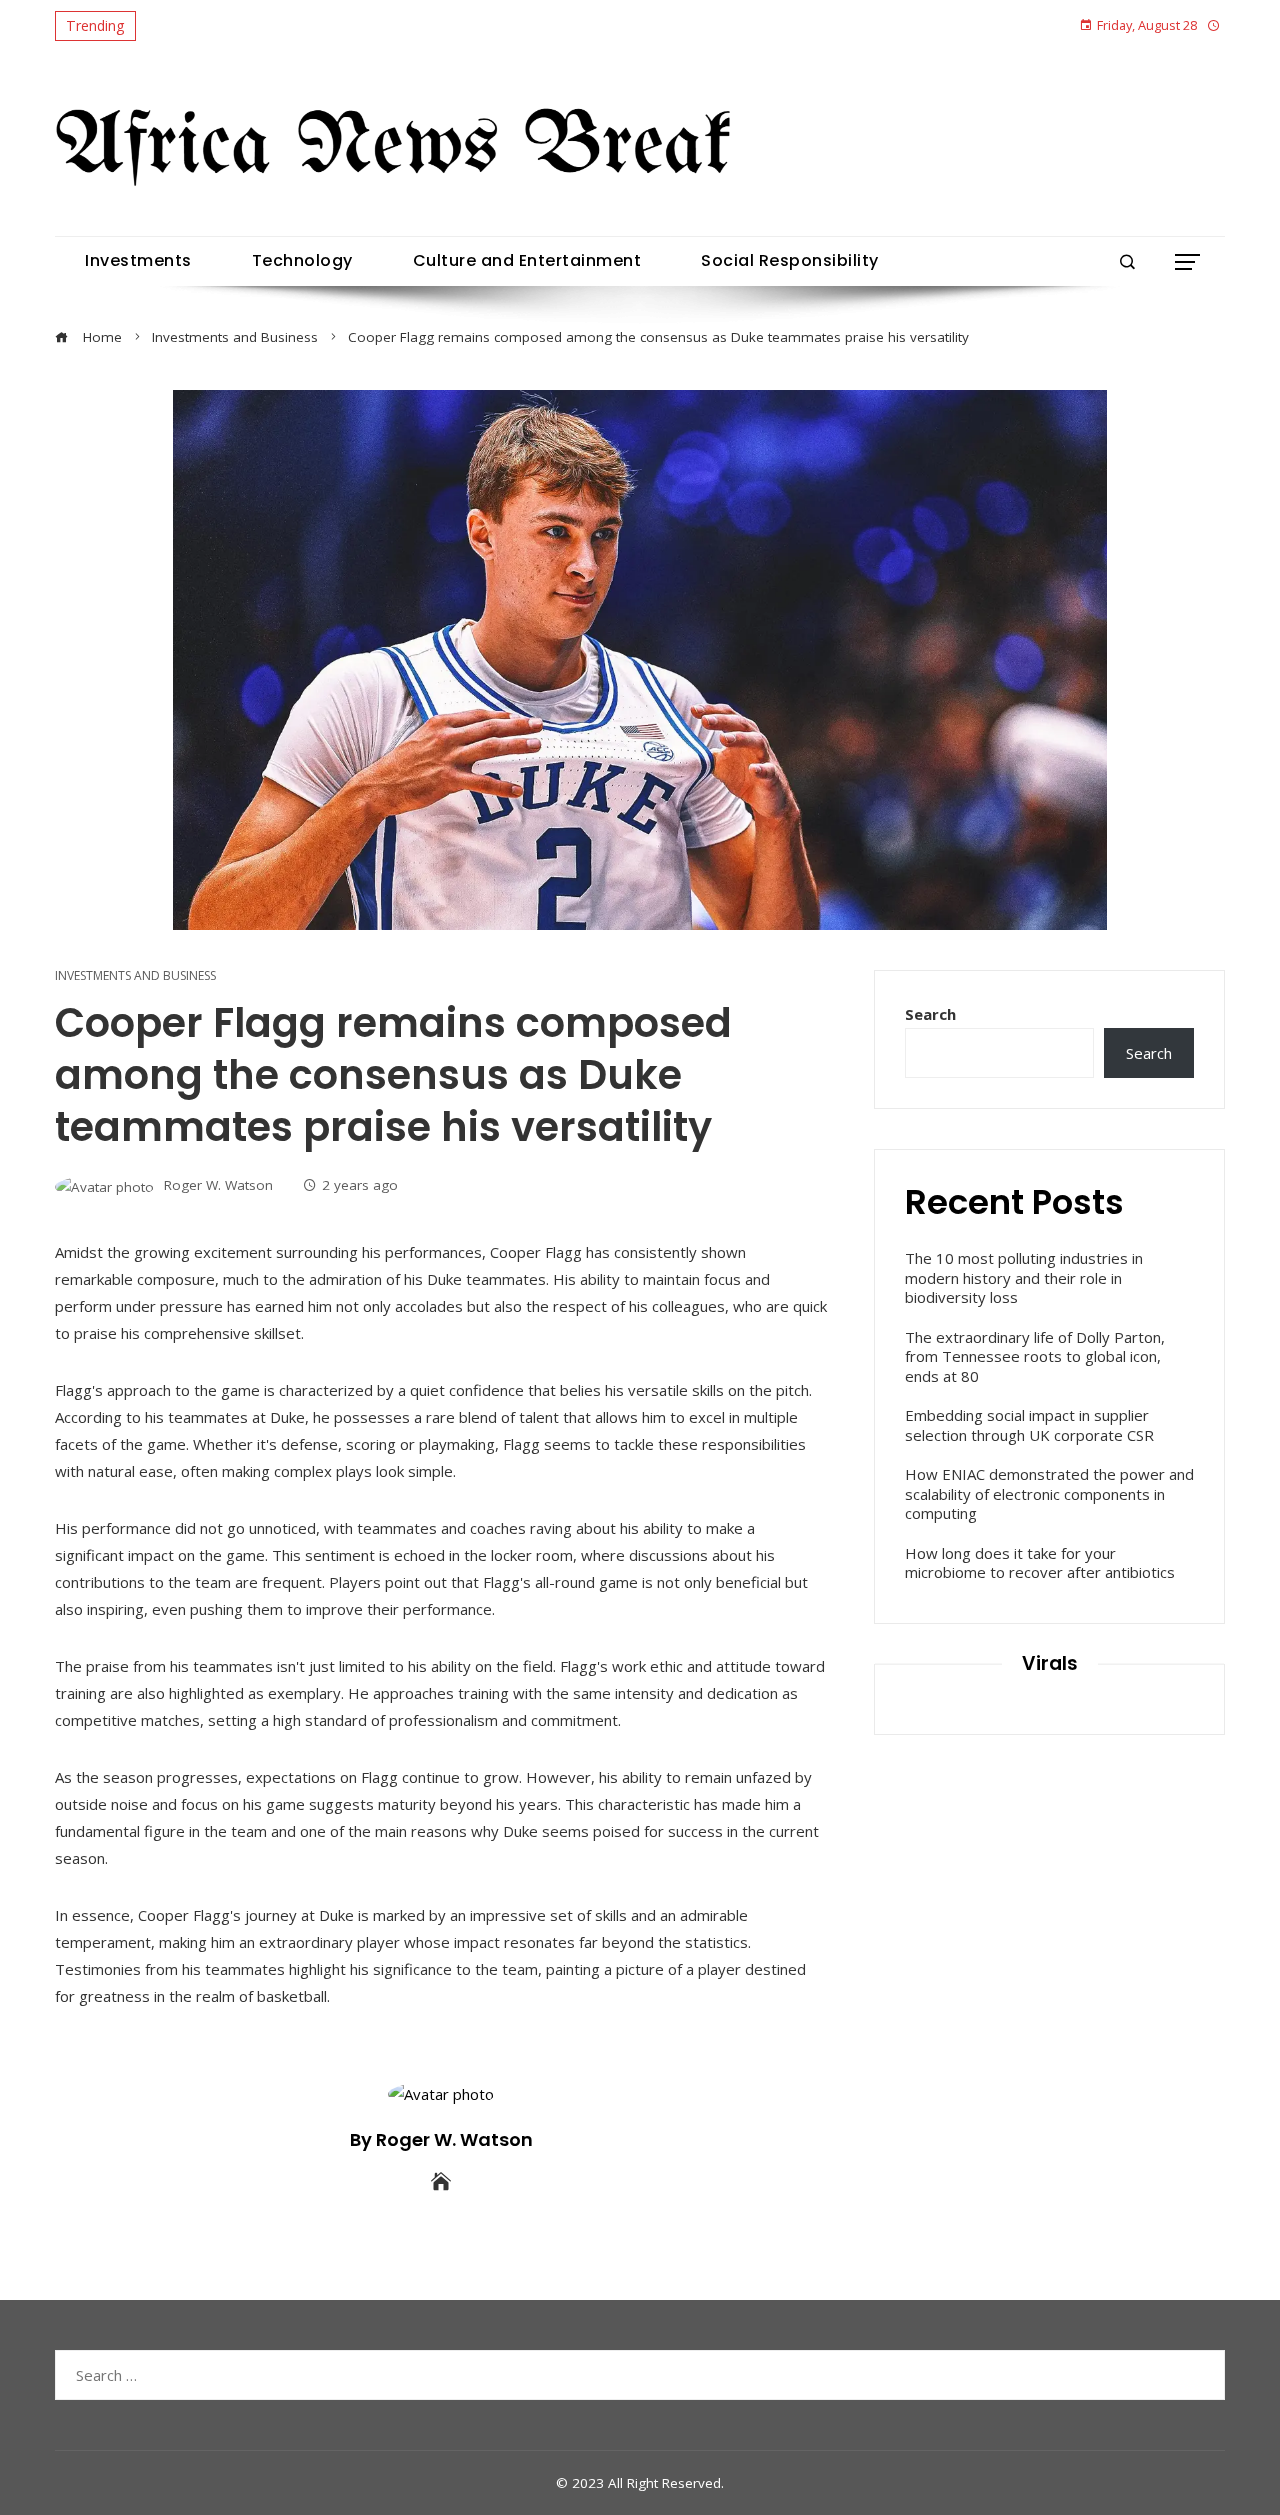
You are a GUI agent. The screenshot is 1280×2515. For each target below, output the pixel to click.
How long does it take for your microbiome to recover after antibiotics (1040, 1563)
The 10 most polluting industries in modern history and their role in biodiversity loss (1024, 1277)
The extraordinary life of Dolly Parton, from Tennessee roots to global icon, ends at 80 (1035, 1356)
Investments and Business (135, 976)
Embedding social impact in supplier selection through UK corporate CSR (1029, 1425)
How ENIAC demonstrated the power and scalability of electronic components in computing (1049, 1493)
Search (930, 1014)
